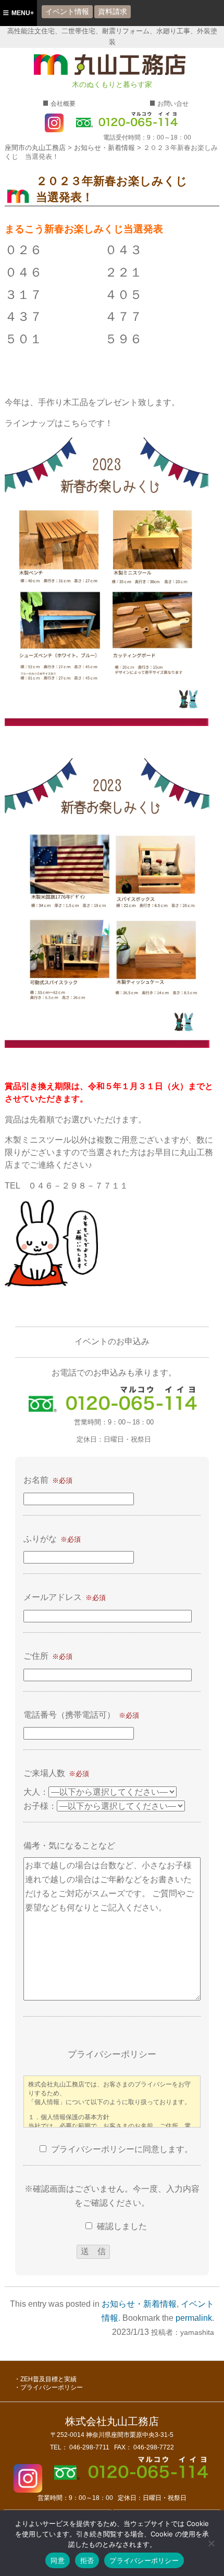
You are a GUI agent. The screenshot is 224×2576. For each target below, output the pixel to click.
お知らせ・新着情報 (139, 2304)
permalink (194, 2318)
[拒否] (211, 2543)
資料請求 (113, 11)
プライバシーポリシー (52, 2387)
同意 (58, 2560)
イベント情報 (67, 11)
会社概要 (63, 104)
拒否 (87, 2560)
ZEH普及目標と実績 (48, 2379)
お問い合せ (173, 104)
